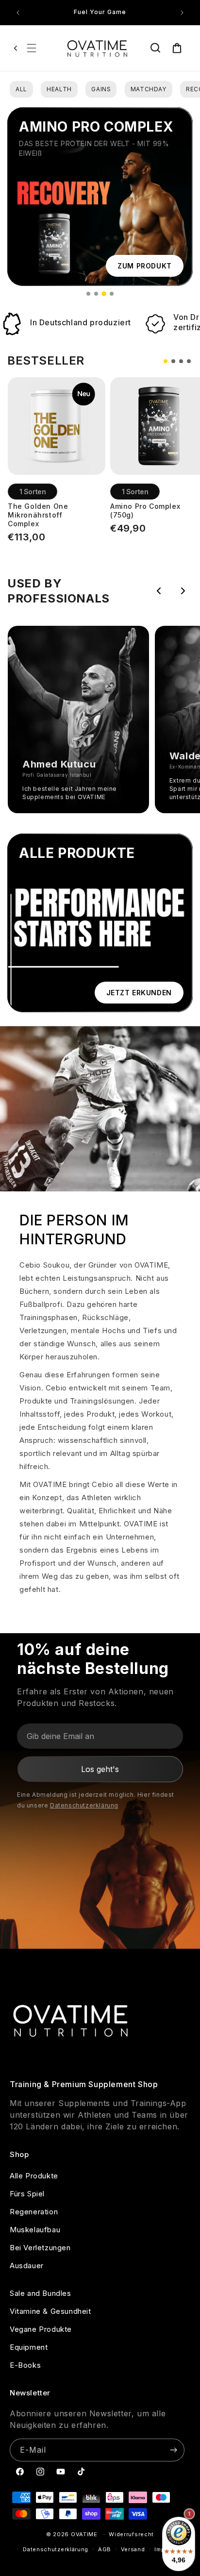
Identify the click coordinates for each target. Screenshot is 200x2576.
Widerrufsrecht (131, 2534)
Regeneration (34, 2212)
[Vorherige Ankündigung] (18, 13)
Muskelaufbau (35, 2230)
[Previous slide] (159, 591)
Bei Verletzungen (40, 2248)
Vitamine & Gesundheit (50, 2311)
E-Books (25, 2365)
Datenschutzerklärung (84, 1805)
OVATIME (84, 2534)
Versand (133, 2549)
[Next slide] (183, 591)
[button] (32, 48)
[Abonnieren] (173, 2450)
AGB (105, 2549)
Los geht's (100, 1769)
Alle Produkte (34, 2176)
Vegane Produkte (41, 2329)
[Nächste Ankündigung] (182, 13)
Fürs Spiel (27, 2194)
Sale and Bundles (41, 2293)
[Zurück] (16, 48)
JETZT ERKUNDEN (139, 993)
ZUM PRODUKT (145, 266)
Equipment (29, 2347)
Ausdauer (27, 2266)
